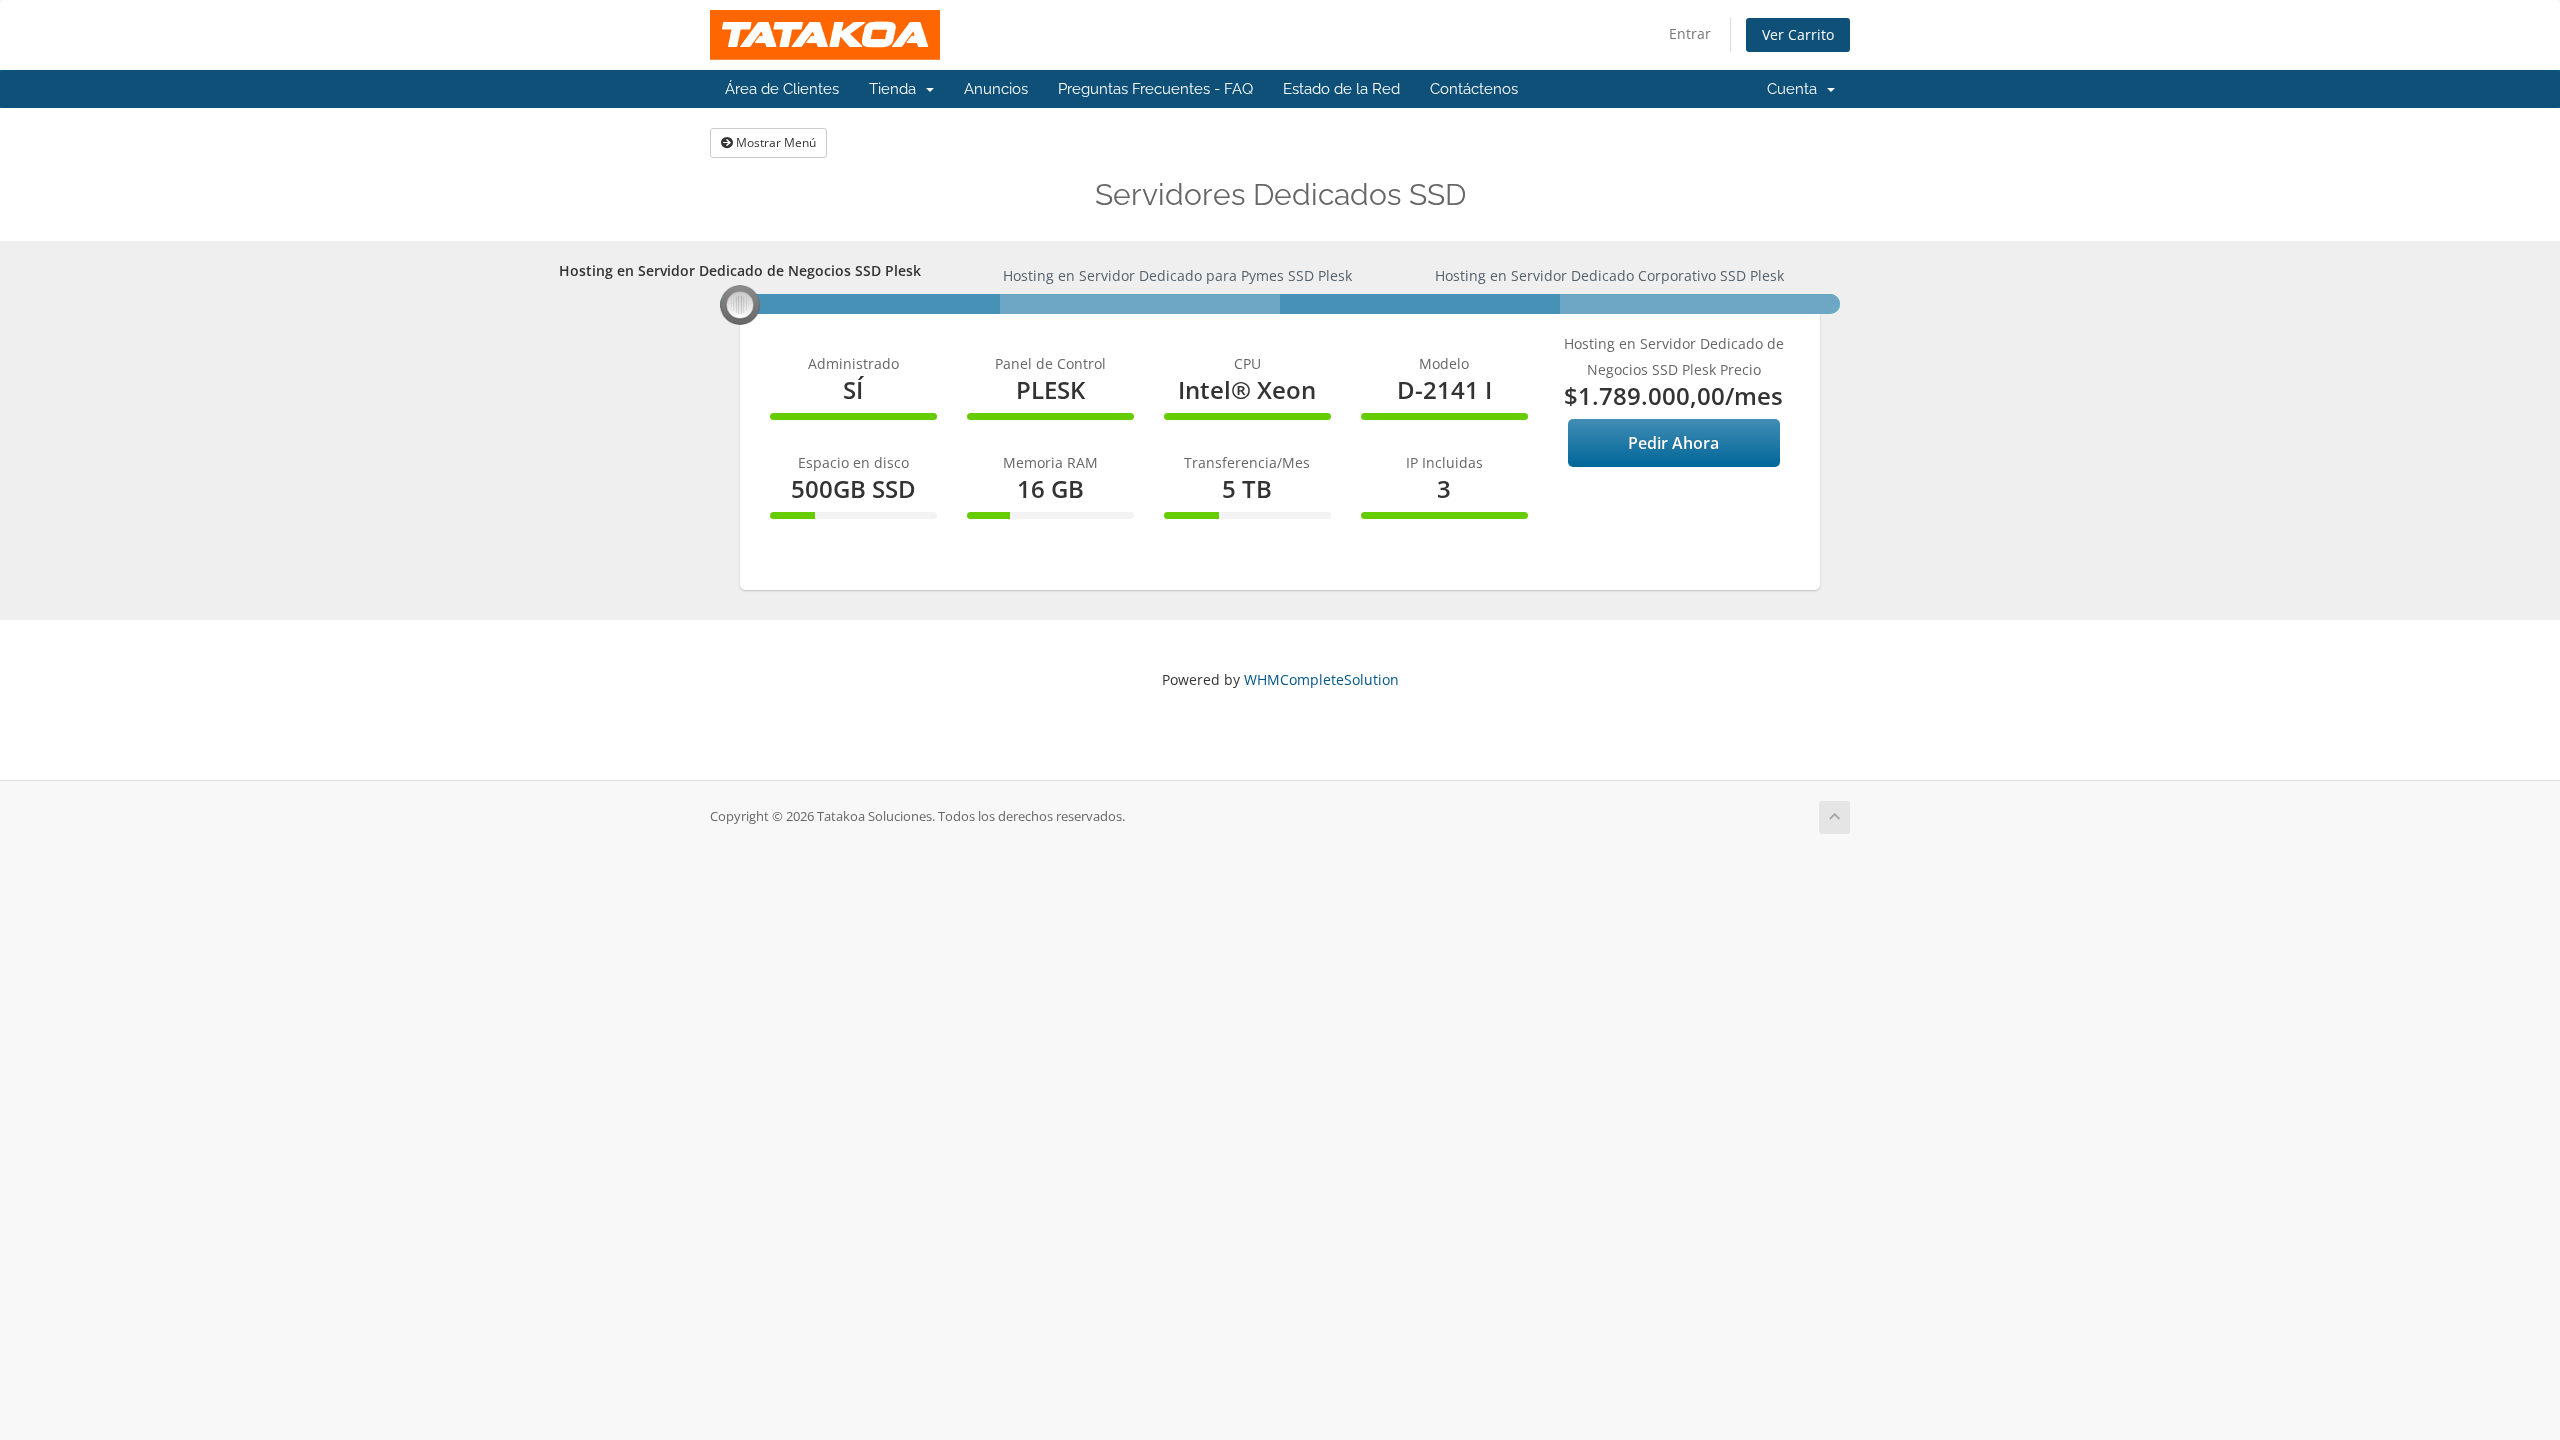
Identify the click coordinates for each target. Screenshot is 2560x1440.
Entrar (1690, 33)
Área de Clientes (782, 89)
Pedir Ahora (1673, 443)
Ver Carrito (1798, 34)
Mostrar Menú (774, 142)
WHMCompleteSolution (1321, 679)
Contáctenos (1474, 89)
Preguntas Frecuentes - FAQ (1155, 89)
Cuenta (1796, 89)
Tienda (896, 89)
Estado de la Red (1341, 89)
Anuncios (996, 89)
